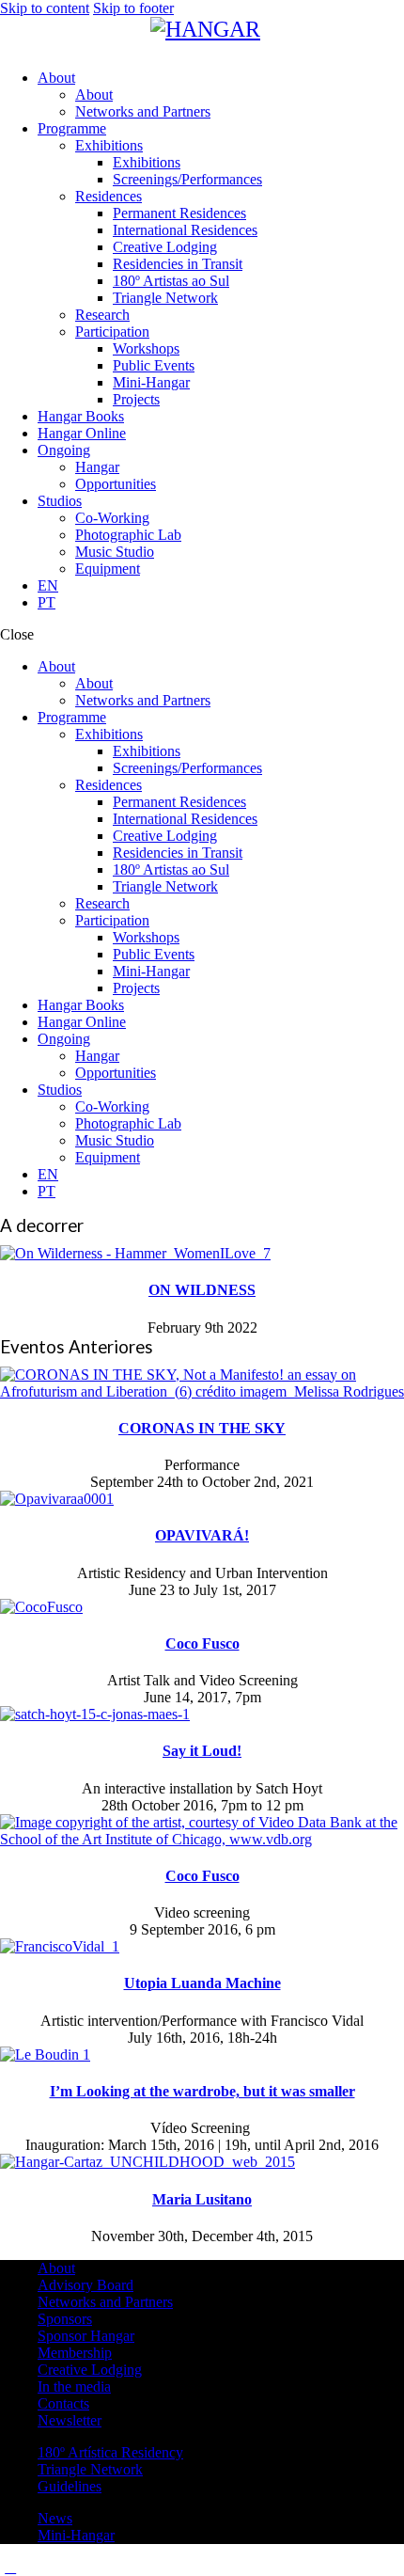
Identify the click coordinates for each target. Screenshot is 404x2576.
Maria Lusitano (202, 2199)
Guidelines (70, 2486)
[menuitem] (221, 586)
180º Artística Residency (110, 2452)
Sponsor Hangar (86, 2336)
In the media (74, 2386)
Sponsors (65, 2319)
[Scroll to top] (10, 2567)
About (56, 2268)
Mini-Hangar (76, 2535)
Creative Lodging (90, 2370)
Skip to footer (133, 8)
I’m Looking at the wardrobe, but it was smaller (202, 2091)
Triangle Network (90, 2469)
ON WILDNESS (202, 1290)
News (55, 2518)
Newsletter (70, 2420)
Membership (75, 2353)
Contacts (63, 2403)
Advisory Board (85, 2285)
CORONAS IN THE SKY (202, 1428)
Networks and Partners (105, 2302)
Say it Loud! (202, 1751)
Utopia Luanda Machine (202, 1983)
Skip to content (45, 8)
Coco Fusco (202, 1644)
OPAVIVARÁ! (202, 1535)
